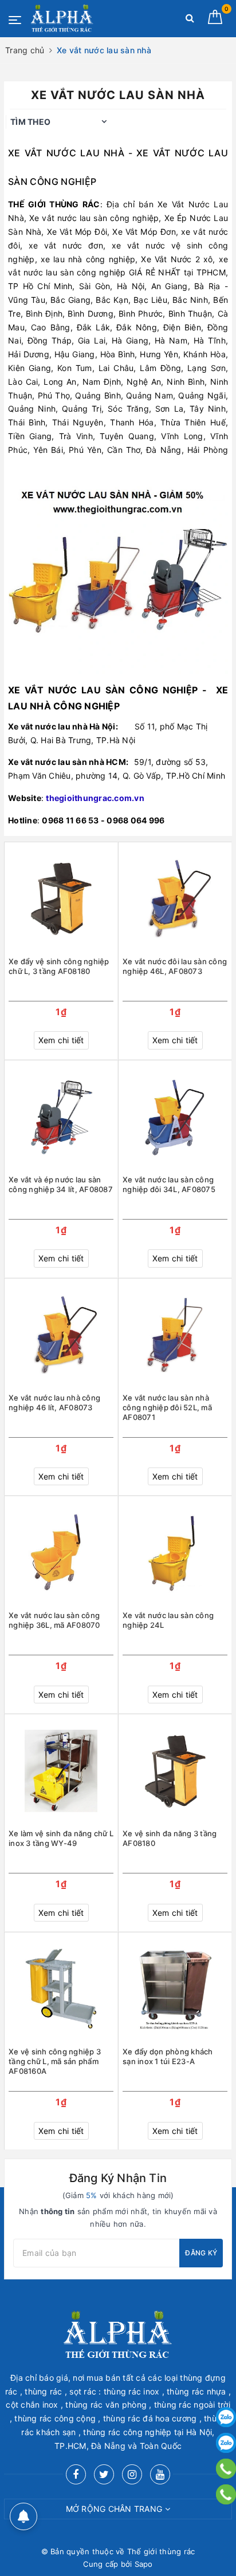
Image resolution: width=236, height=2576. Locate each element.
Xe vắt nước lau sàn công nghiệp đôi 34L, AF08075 (169, 1184)
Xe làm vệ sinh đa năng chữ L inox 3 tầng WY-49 (61, 1838)
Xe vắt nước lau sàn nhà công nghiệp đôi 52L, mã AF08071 (167, 1407)
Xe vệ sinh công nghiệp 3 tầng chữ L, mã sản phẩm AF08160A (55, 2061)
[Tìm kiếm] (190, 20)
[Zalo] (226, 2417)
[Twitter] (104, 2474)
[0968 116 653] (226, 2469)
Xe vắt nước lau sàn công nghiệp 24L (168, 1620)
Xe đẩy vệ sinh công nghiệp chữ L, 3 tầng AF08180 (59, 966)
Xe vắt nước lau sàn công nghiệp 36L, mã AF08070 (54, 1620)
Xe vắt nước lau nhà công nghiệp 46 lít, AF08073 (54, 1403)
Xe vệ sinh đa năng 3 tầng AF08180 (170, 1838)
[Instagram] (132, 2474)
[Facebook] (76, 2474)
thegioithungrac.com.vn (95, 798)
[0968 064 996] (226, 2494)
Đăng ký (201, 2253)
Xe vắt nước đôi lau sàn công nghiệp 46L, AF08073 (175, 966)
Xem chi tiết (61, 1040)
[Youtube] (160, 2474)
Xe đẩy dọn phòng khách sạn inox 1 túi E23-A (168, 2056)
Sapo (144, 2564)
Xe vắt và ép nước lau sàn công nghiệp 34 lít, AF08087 (61, 1184)
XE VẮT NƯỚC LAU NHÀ (66, 153)
